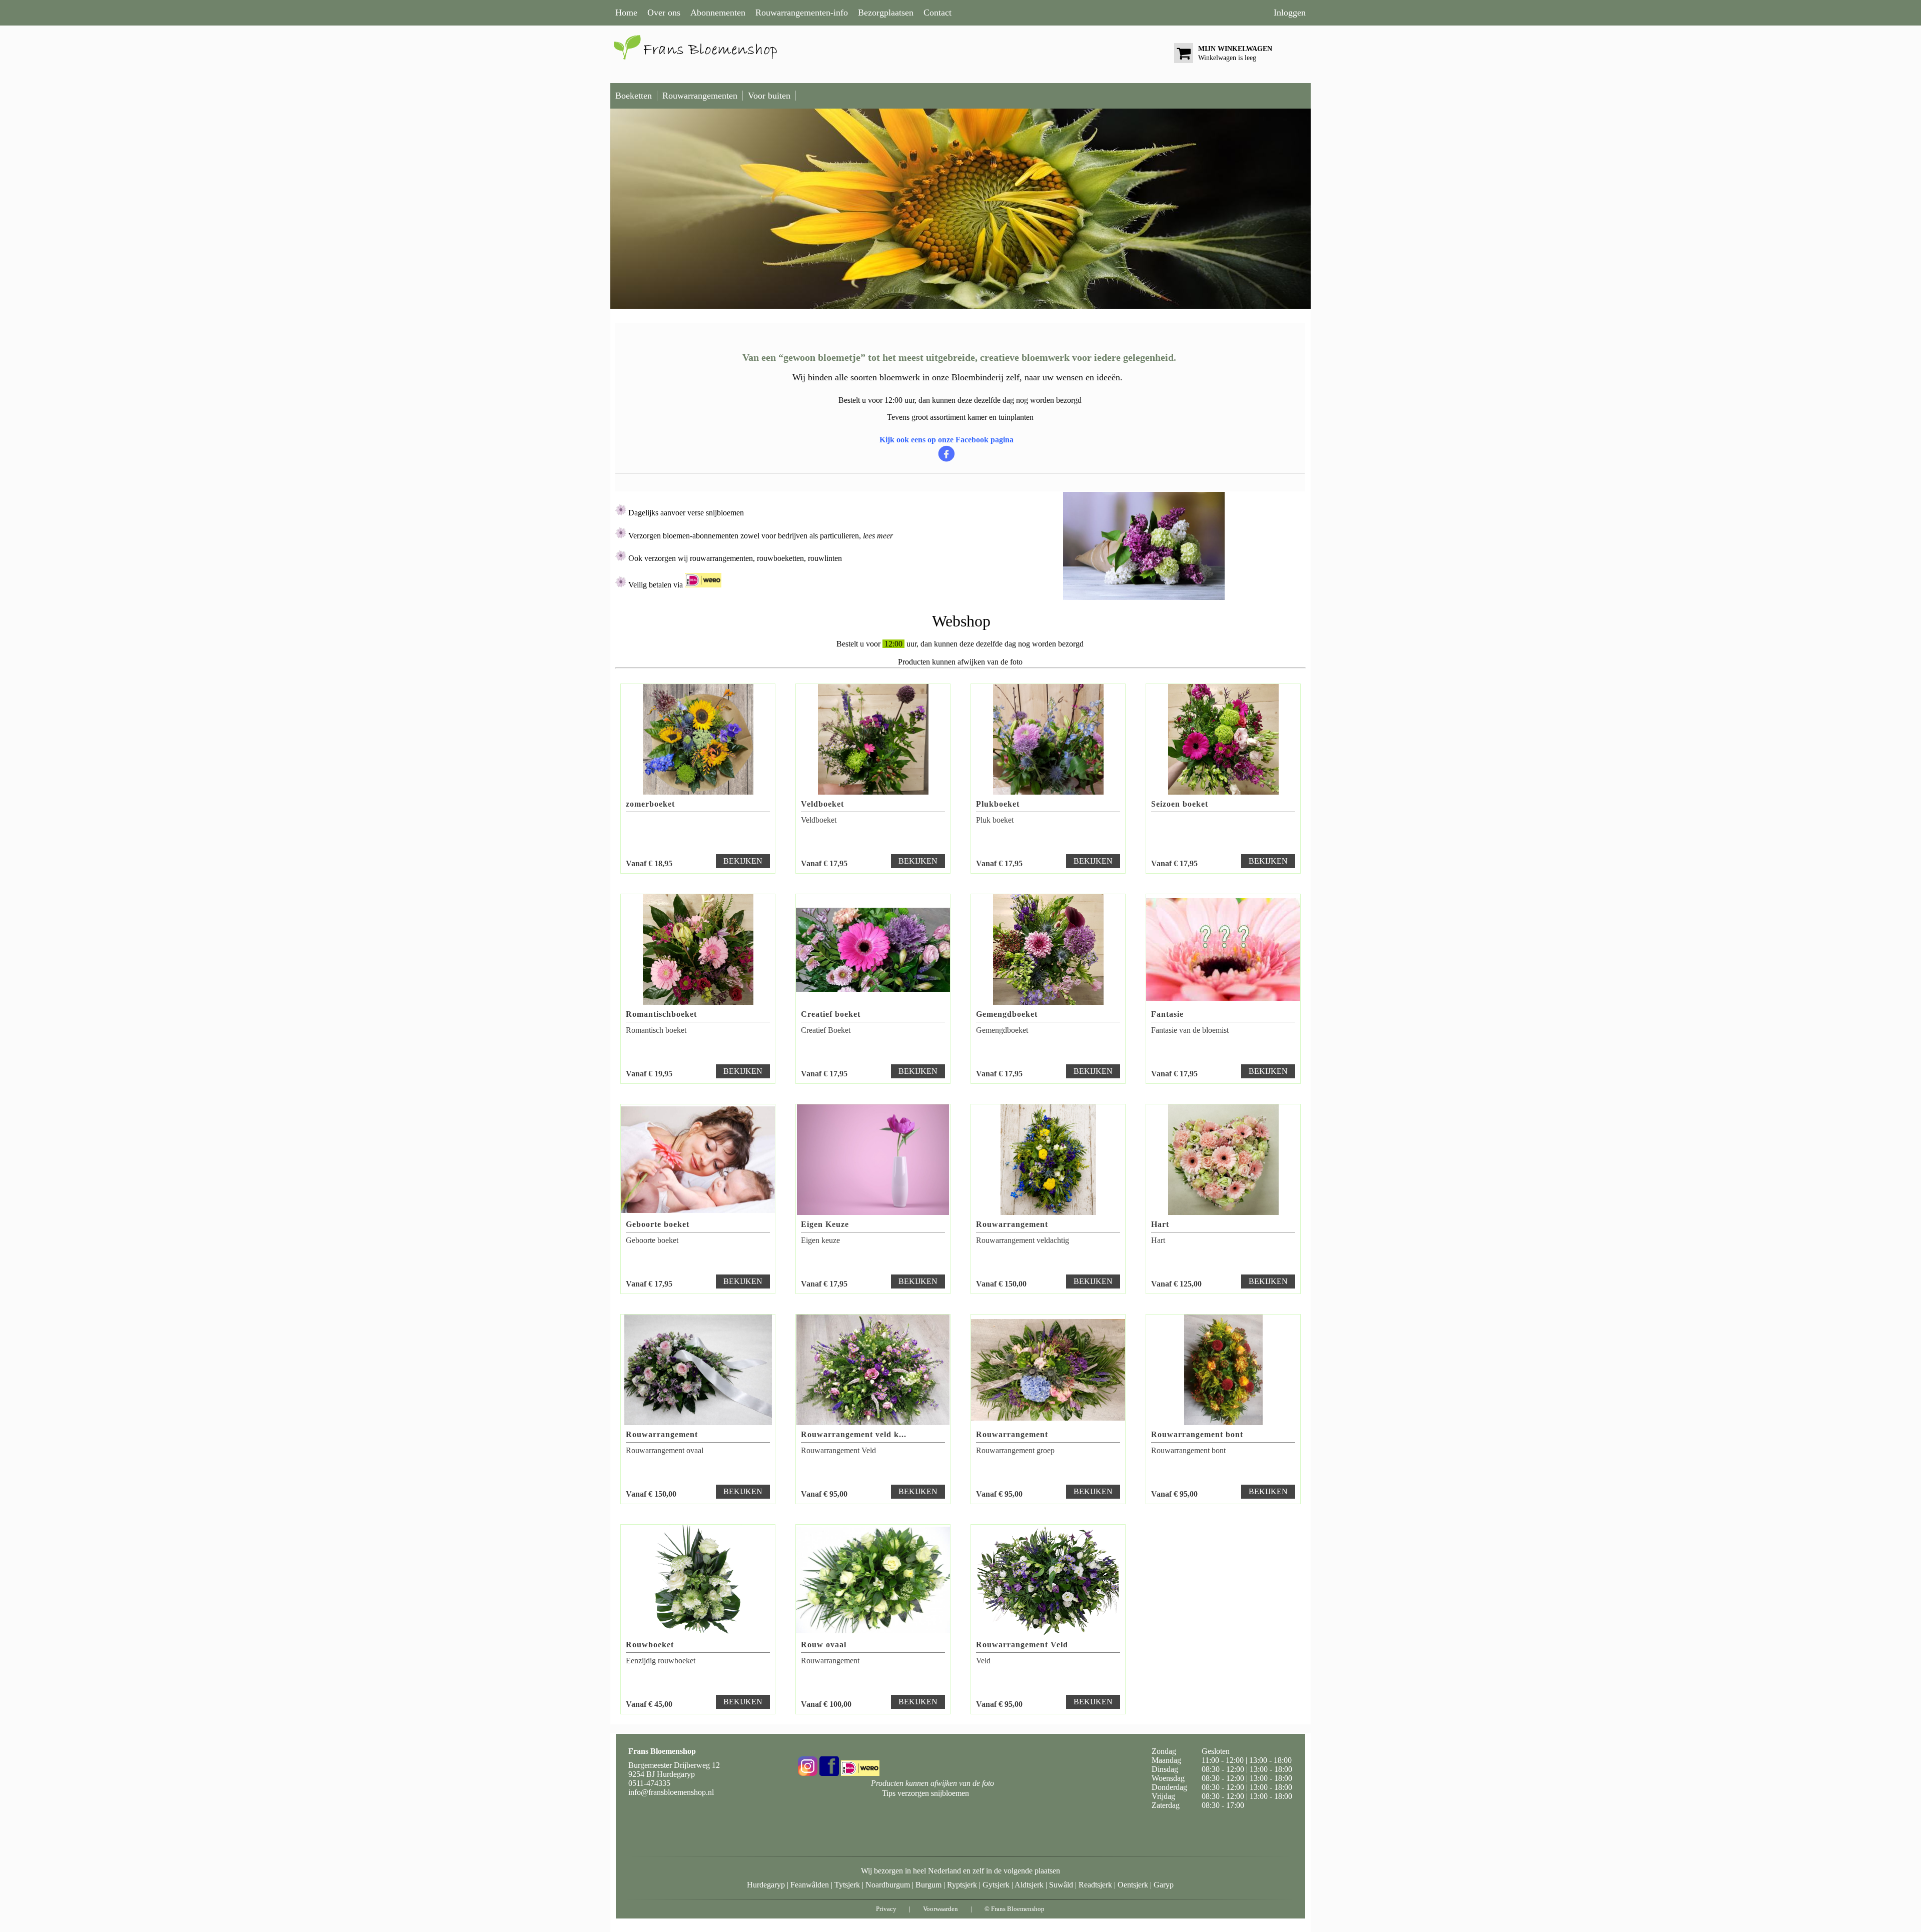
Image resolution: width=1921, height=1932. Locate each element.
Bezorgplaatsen (886, 13)
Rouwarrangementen (700, 96)
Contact (937, 13)
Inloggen (1290, 13)
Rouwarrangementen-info (802, 13)
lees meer (877, 536)
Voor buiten (769, 96)
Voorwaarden (940, 1909)
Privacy (886, 1909)
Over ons (664, 13)
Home (626, 13)
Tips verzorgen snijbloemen (925, 1793)
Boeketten (634, 96)
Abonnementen (718, 13)
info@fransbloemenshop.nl (671, 1792)
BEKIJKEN (743, 861)
